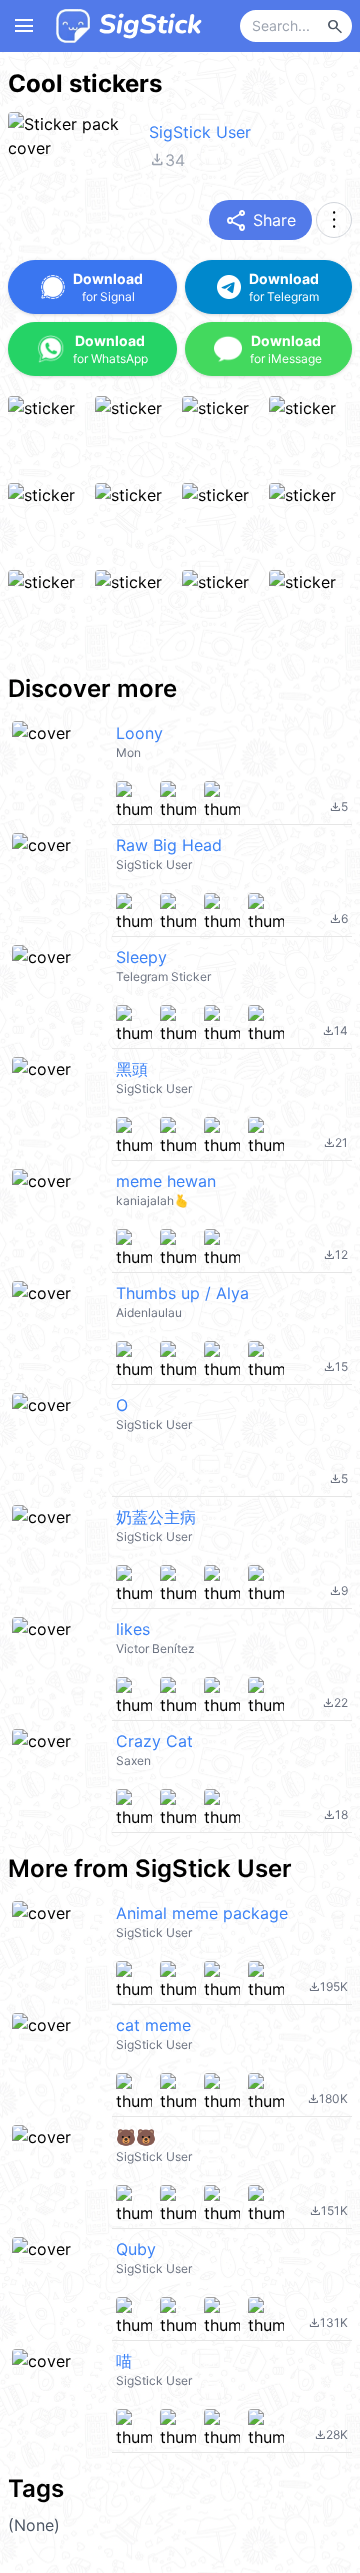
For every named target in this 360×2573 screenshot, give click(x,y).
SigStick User (200, 132)
